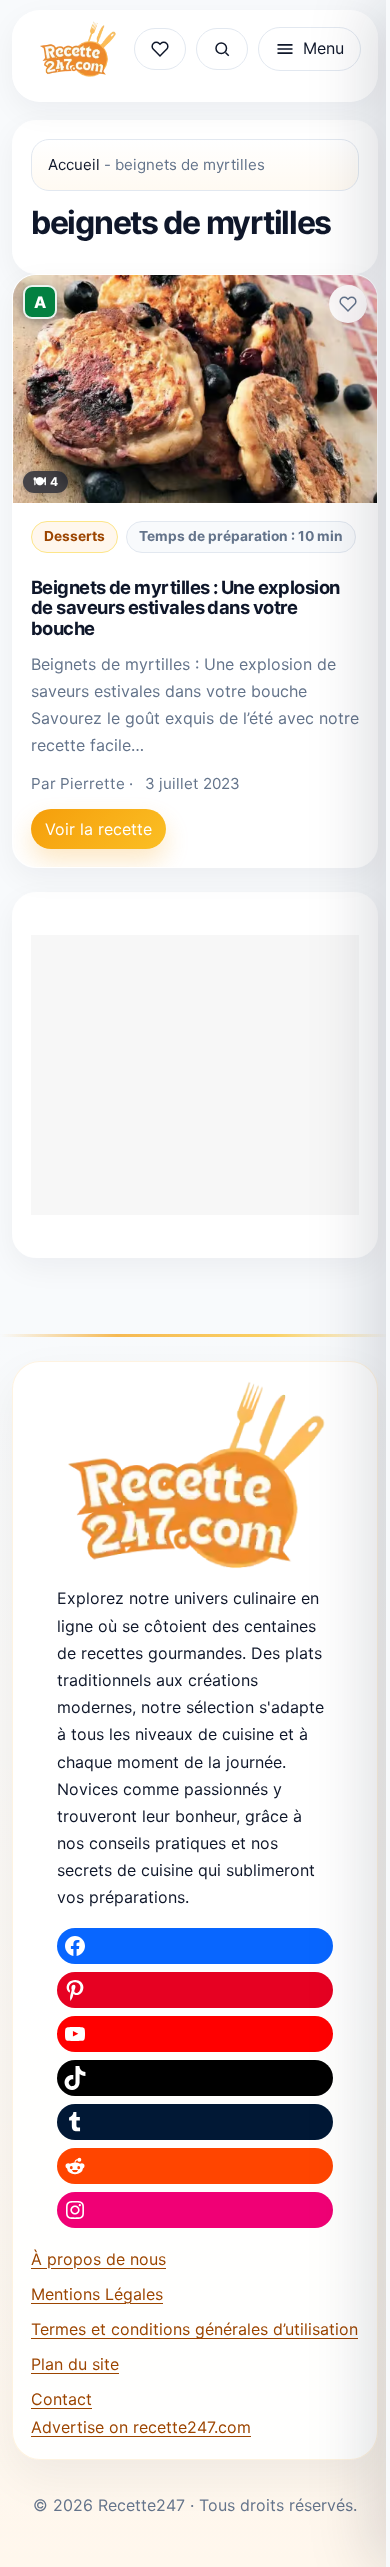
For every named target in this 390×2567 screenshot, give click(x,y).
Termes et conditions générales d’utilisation (194, 2329)
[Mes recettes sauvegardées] (160, 49)
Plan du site (75, 2364)
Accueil (74, 164)
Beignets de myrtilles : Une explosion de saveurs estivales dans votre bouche (185, 607)
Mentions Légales (97, 2294)
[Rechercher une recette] (222, 49)
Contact (61, 2399)
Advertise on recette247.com (141, 2427)
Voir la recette (98, 829)
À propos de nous (98, 2259)
